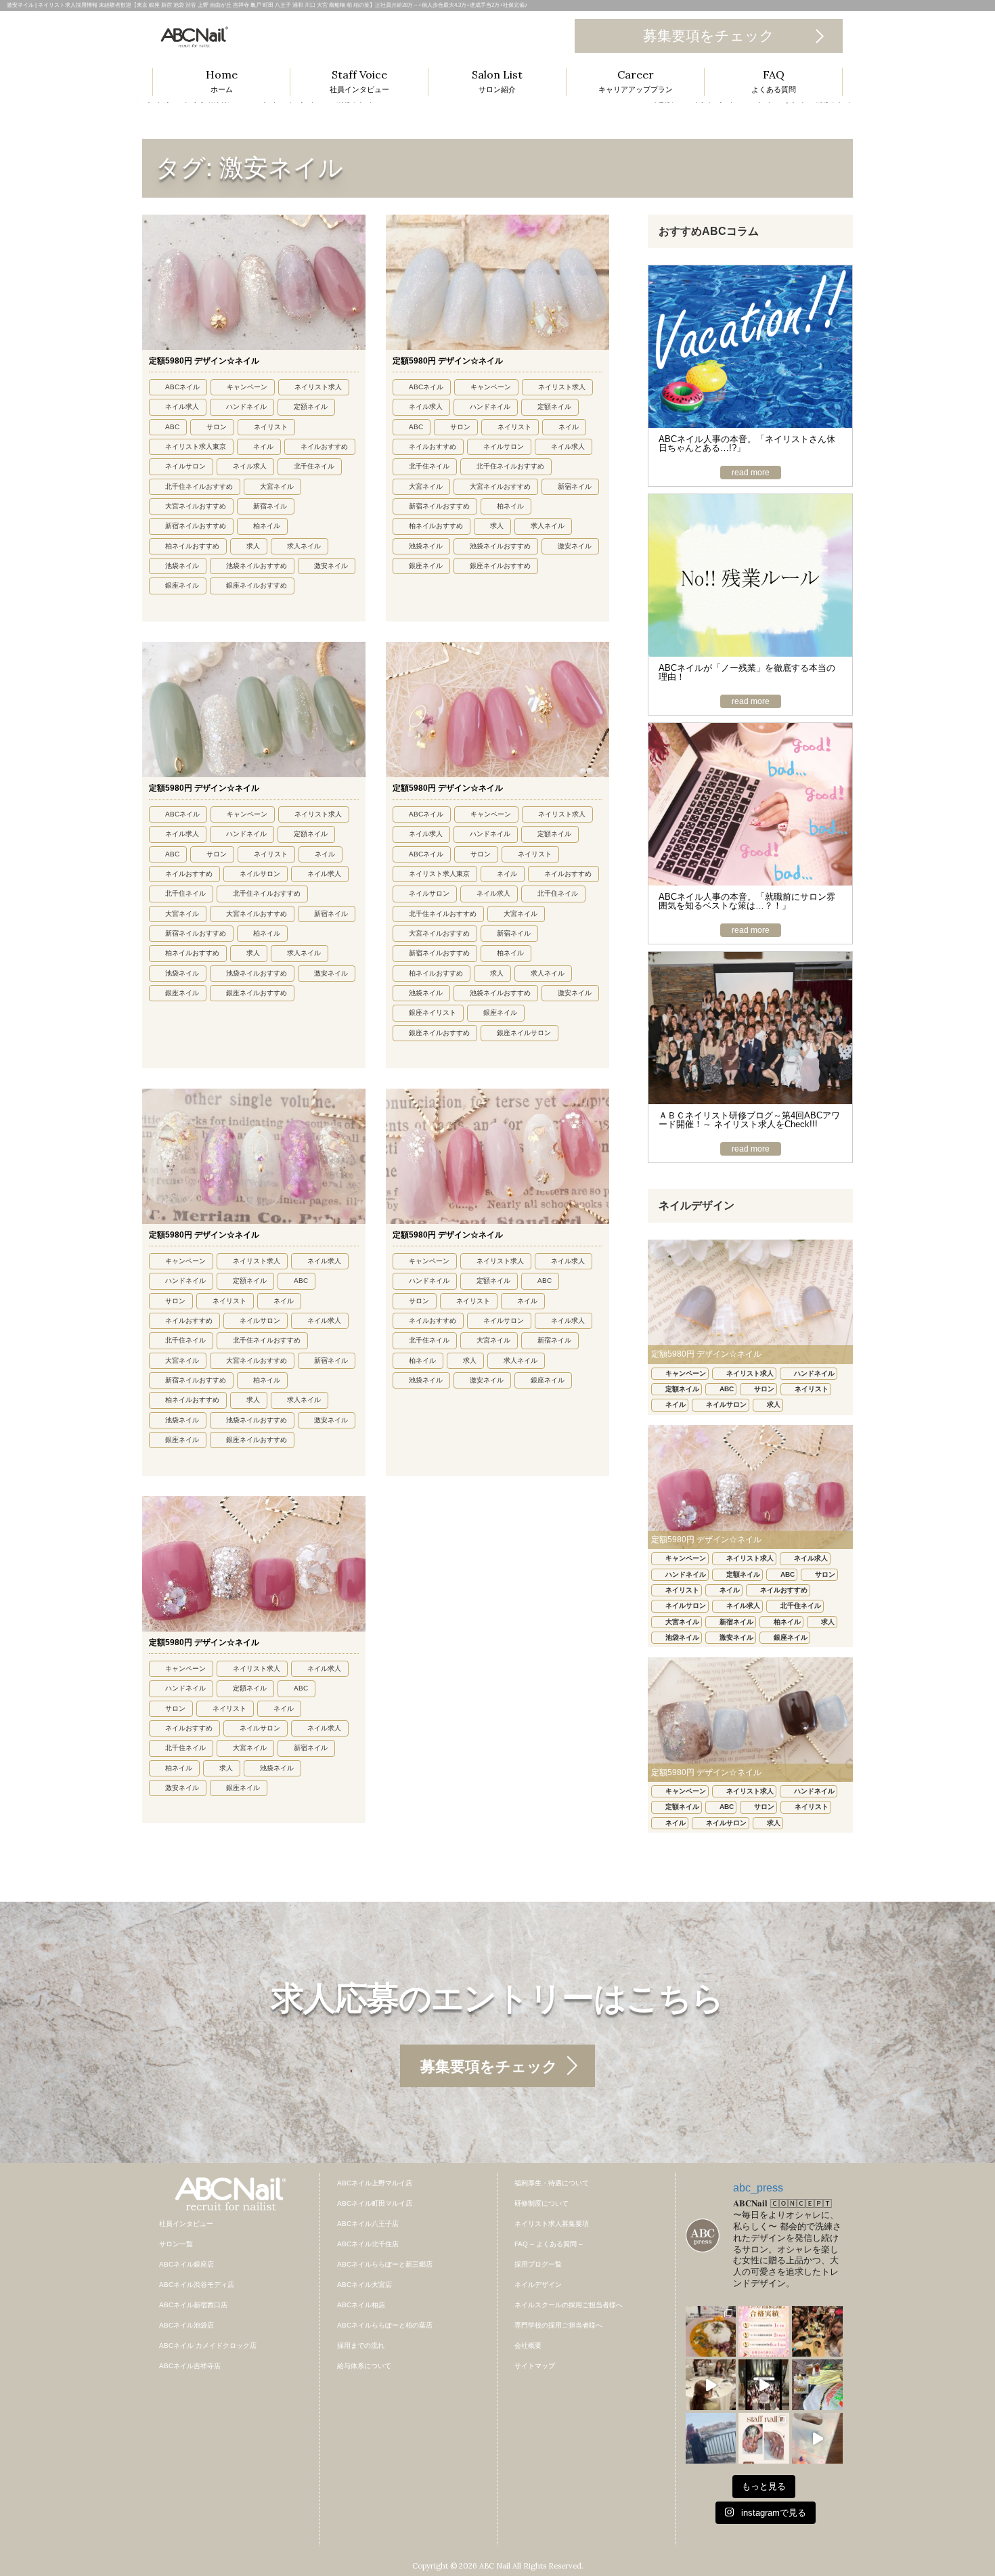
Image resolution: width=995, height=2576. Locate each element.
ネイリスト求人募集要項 (552, 2224)
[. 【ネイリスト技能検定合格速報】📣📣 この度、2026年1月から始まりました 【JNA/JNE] (764, 2331)
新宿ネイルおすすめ (196, 526)
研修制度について (541, 2203)
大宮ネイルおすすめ (196, 506)
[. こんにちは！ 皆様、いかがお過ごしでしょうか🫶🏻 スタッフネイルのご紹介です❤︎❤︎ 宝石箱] (764, 2438)
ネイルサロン (185, 466)
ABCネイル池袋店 (186, 2325)
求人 (253, 546)
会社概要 (528, 2345)
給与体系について (364, 2366)
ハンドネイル (246, 407)
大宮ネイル (277, 486)
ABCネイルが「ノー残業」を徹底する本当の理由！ (747, 672)
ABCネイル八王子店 (368, 2224)
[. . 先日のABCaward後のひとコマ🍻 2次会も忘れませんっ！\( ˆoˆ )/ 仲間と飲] (817, 2331)
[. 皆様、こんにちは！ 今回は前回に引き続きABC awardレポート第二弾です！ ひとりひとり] (711, 2385)
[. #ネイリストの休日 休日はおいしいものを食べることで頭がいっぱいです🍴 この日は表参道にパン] (817, 2385)
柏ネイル (267, 526)
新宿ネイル (270, 506)
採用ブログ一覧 (538, 2264)
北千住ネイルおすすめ (199, 486)
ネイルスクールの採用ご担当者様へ (569, 2305)
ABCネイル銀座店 (186, 2264)
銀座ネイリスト (433, 1012)
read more (751, 473)
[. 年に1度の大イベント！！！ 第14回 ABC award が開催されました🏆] (764, 2385)
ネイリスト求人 (318, 387)
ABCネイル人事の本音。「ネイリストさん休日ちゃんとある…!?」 (747, 443)
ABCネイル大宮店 (364, 2285)
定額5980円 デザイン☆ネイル (204, 361)
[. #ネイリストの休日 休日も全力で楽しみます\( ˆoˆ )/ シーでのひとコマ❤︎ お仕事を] (711, 2438)
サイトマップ (535, 2366)
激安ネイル (331, 566)
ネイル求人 (182, 407)
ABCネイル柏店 (361, 2305)
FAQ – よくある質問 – (549, 2244)
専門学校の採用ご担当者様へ (558, 2325)
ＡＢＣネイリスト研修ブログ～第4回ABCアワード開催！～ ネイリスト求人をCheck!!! (749, 1120)
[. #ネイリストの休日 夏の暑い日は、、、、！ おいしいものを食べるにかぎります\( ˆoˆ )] (711, 2331)
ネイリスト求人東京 (196, 446)
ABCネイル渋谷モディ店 (197, 2285)
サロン (217, 427)
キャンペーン (247, 387)
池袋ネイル (182, 566)
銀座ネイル (182, 585)
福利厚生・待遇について (552, 2183)
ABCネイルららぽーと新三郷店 (385, 2264)
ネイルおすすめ (324, 446)
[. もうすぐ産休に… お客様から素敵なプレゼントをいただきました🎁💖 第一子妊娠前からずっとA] (817, 2438)
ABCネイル (182, 387)
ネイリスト (271, 427)
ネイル (263, 446)
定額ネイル (311, 407)
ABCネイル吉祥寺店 (190, 2366)
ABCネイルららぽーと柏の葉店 (385, 2325)
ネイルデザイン (538, 2285)
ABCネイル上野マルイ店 (375, 2183)
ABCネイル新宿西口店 (193, 2305)
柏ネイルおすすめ (192, 546)
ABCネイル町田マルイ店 (375, 2203)
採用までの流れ (361, 2345)
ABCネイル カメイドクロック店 (208, 2345)
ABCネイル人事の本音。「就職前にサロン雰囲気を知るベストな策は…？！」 (747, 901)
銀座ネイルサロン (524, 1033)
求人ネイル (304, 546)
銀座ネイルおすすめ (257, 585)
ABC (172, 427)
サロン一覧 (176, 2244)
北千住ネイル (314, 466)
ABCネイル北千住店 (368, 2244)
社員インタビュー (186, 2224)
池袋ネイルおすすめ (257, 566)
